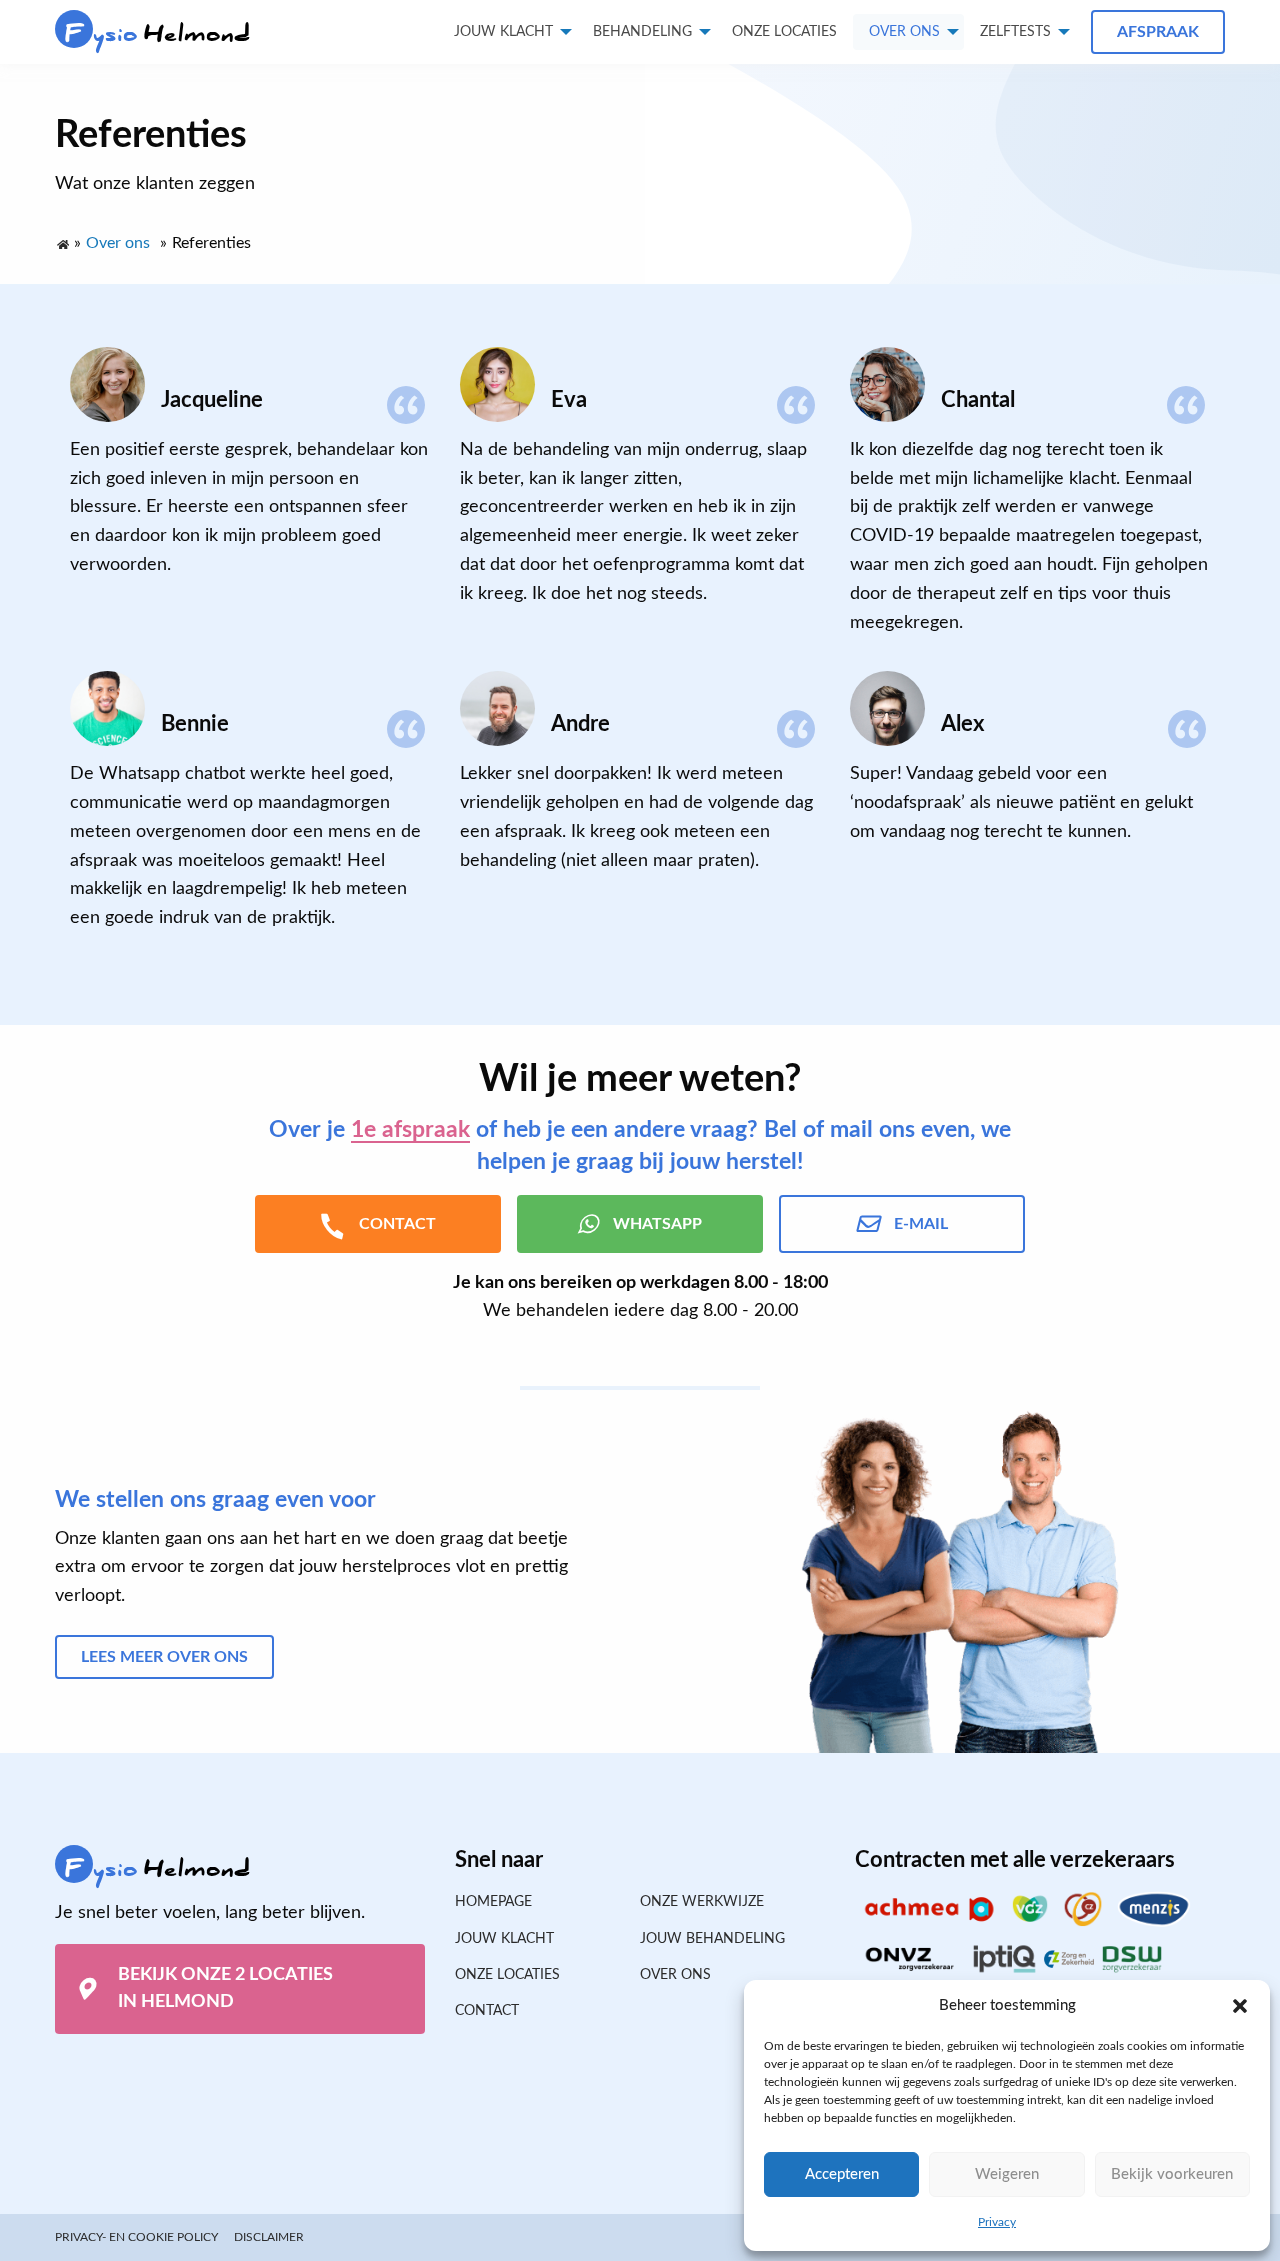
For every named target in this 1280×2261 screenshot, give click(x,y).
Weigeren (1007, 2174)
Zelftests (1015, 32)
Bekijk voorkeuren (1172, 2174)
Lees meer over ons (164, 1657)
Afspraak (1158, 32)
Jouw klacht (503, 32)
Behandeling (642, 32)
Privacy (997, 2222)
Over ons (904, 32)
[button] (1240, 2006)
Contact (487, 2011)
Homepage (493, 1902)
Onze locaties (784, 32)
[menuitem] (784, 32)
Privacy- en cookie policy (136, 2237)
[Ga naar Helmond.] (62, 240)
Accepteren (842, 2174)
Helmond (158, 33)
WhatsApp (657, 1224)
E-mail (921, 1224)
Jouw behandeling (712, 1939)
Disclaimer (269, 2237)
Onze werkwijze (702, 1902)
